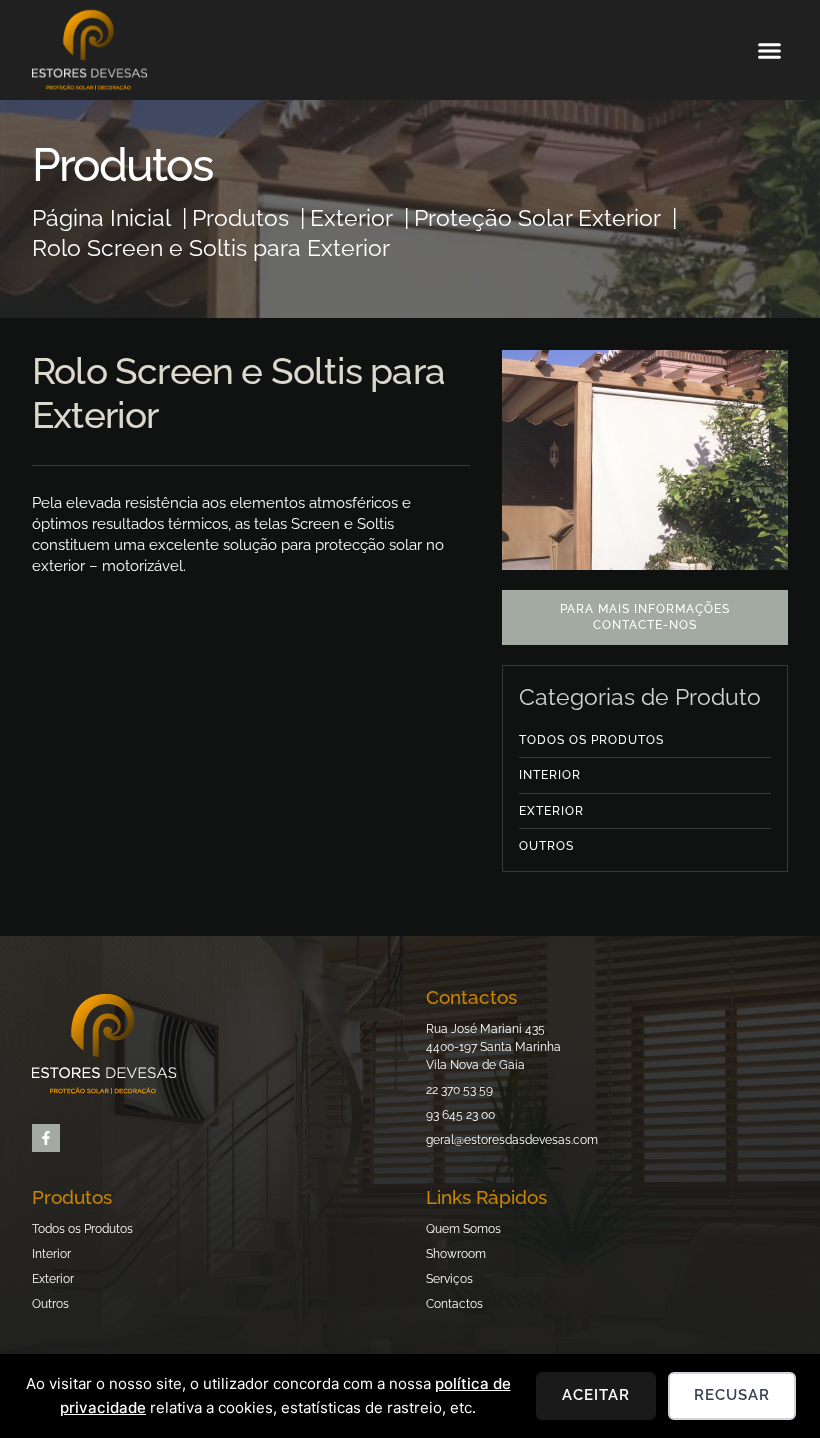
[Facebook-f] (46, 1138)
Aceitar (596, 1395)
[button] (770, 50)
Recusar (732, 1395)
